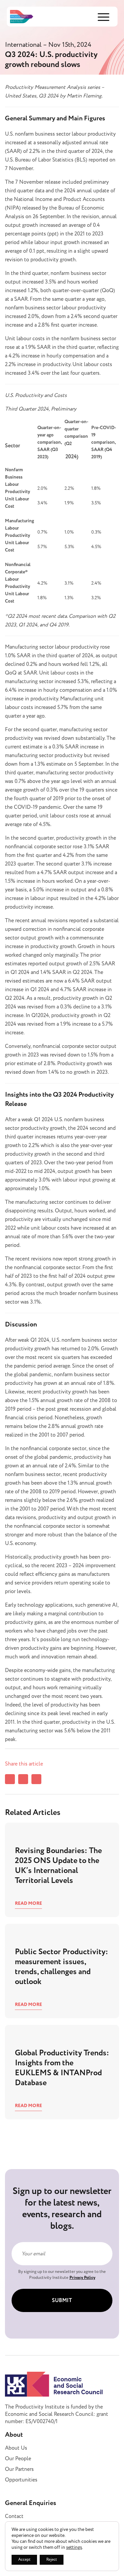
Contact (14, 2516)
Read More (28, 1903)
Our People (18, 2459)
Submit (62, 2301)
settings (74, 2547)
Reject (52, 2560)
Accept (24, 2560)
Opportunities (21, 2480)
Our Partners (19, 2469)
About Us (16, 2448)
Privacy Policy (82, 2278)
